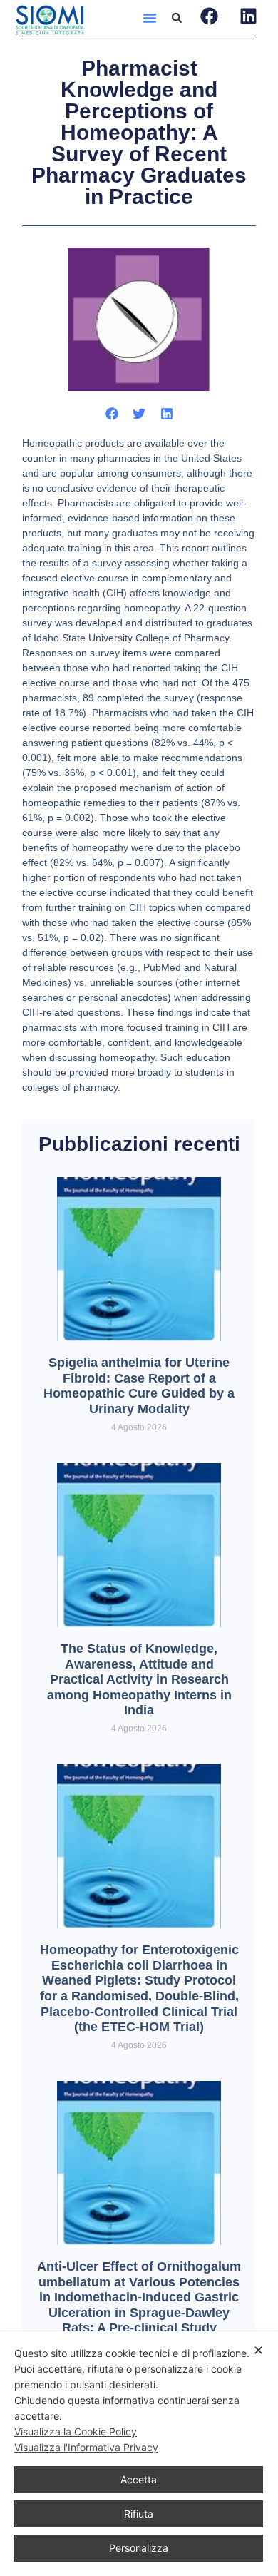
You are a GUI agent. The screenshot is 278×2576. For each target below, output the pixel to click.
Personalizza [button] (139, 2548)
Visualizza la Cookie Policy (76, 2432)
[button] (150, 18)
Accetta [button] (139, 2479)
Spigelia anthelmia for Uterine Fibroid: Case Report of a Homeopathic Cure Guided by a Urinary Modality (139, 1386)
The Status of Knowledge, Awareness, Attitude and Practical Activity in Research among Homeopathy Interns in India (139, 1679)
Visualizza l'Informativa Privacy (86, 2447)
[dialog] (139, 2454)
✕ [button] (258, 2350)
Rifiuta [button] (139, 2514)
